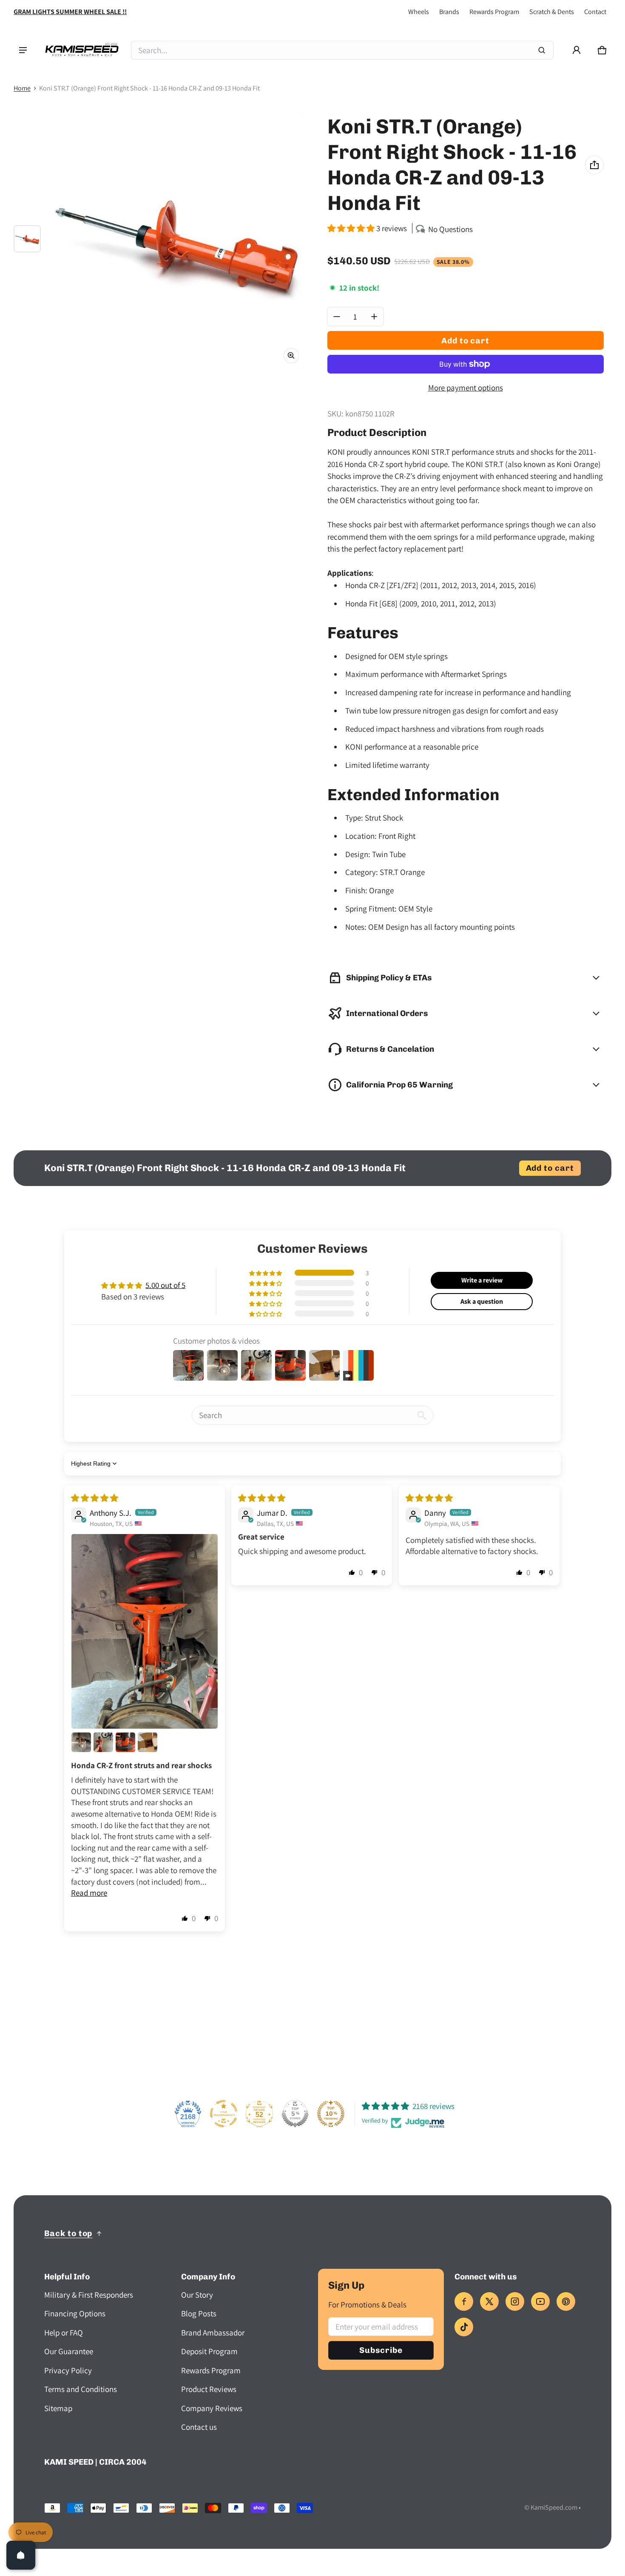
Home (22, 88)
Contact (595, 12)
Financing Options (75, 2313)
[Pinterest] (566, 2301)
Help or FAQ (64, 2333)
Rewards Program (494, 12)
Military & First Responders (89, 2295)
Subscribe (381, 2350)
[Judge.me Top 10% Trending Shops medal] (331, 2114)
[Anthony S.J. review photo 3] (103, 1742)
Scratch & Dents (552, 12)
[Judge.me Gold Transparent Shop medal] (224, 2114)
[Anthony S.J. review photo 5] (148, 1742)
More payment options (466, 388)
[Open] (21, 2555)
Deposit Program (209, 2351)
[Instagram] (515, 2301)
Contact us (199, 2427)
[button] (602, 50)
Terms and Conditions (81, 2389)
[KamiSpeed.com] (82, 50)
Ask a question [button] (482, 1301)
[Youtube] (540, 2301)
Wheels (419, 12)
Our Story (197, 2295)
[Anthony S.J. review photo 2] (81, 1742)
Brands (449, 12)
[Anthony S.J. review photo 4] (125, 1742)
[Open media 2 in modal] (178, 242)
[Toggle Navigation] (23, 50)
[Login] (577, 50)
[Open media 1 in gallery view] (27, 239)
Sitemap (58, 2408)
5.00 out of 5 (165, 1285)
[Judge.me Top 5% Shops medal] (295, 2114)
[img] (95, 1498)
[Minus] (337, 317)
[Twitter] (489, 2301)
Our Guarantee (69, 2351)
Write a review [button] (482, 1280)
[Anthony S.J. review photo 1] (145, 1632)
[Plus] (374, 317)
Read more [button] (89, 1893)
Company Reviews (212, 2408)
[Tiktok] (464, 2327)
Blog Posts (199, 2313)
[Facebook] (464, 2301)
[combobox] (342, 50)
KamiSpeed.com (554, 2507)
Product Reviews (209, 2389)
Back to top (68, 2233)
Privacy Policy (68, 2370)
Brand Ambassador (213, 2333)
